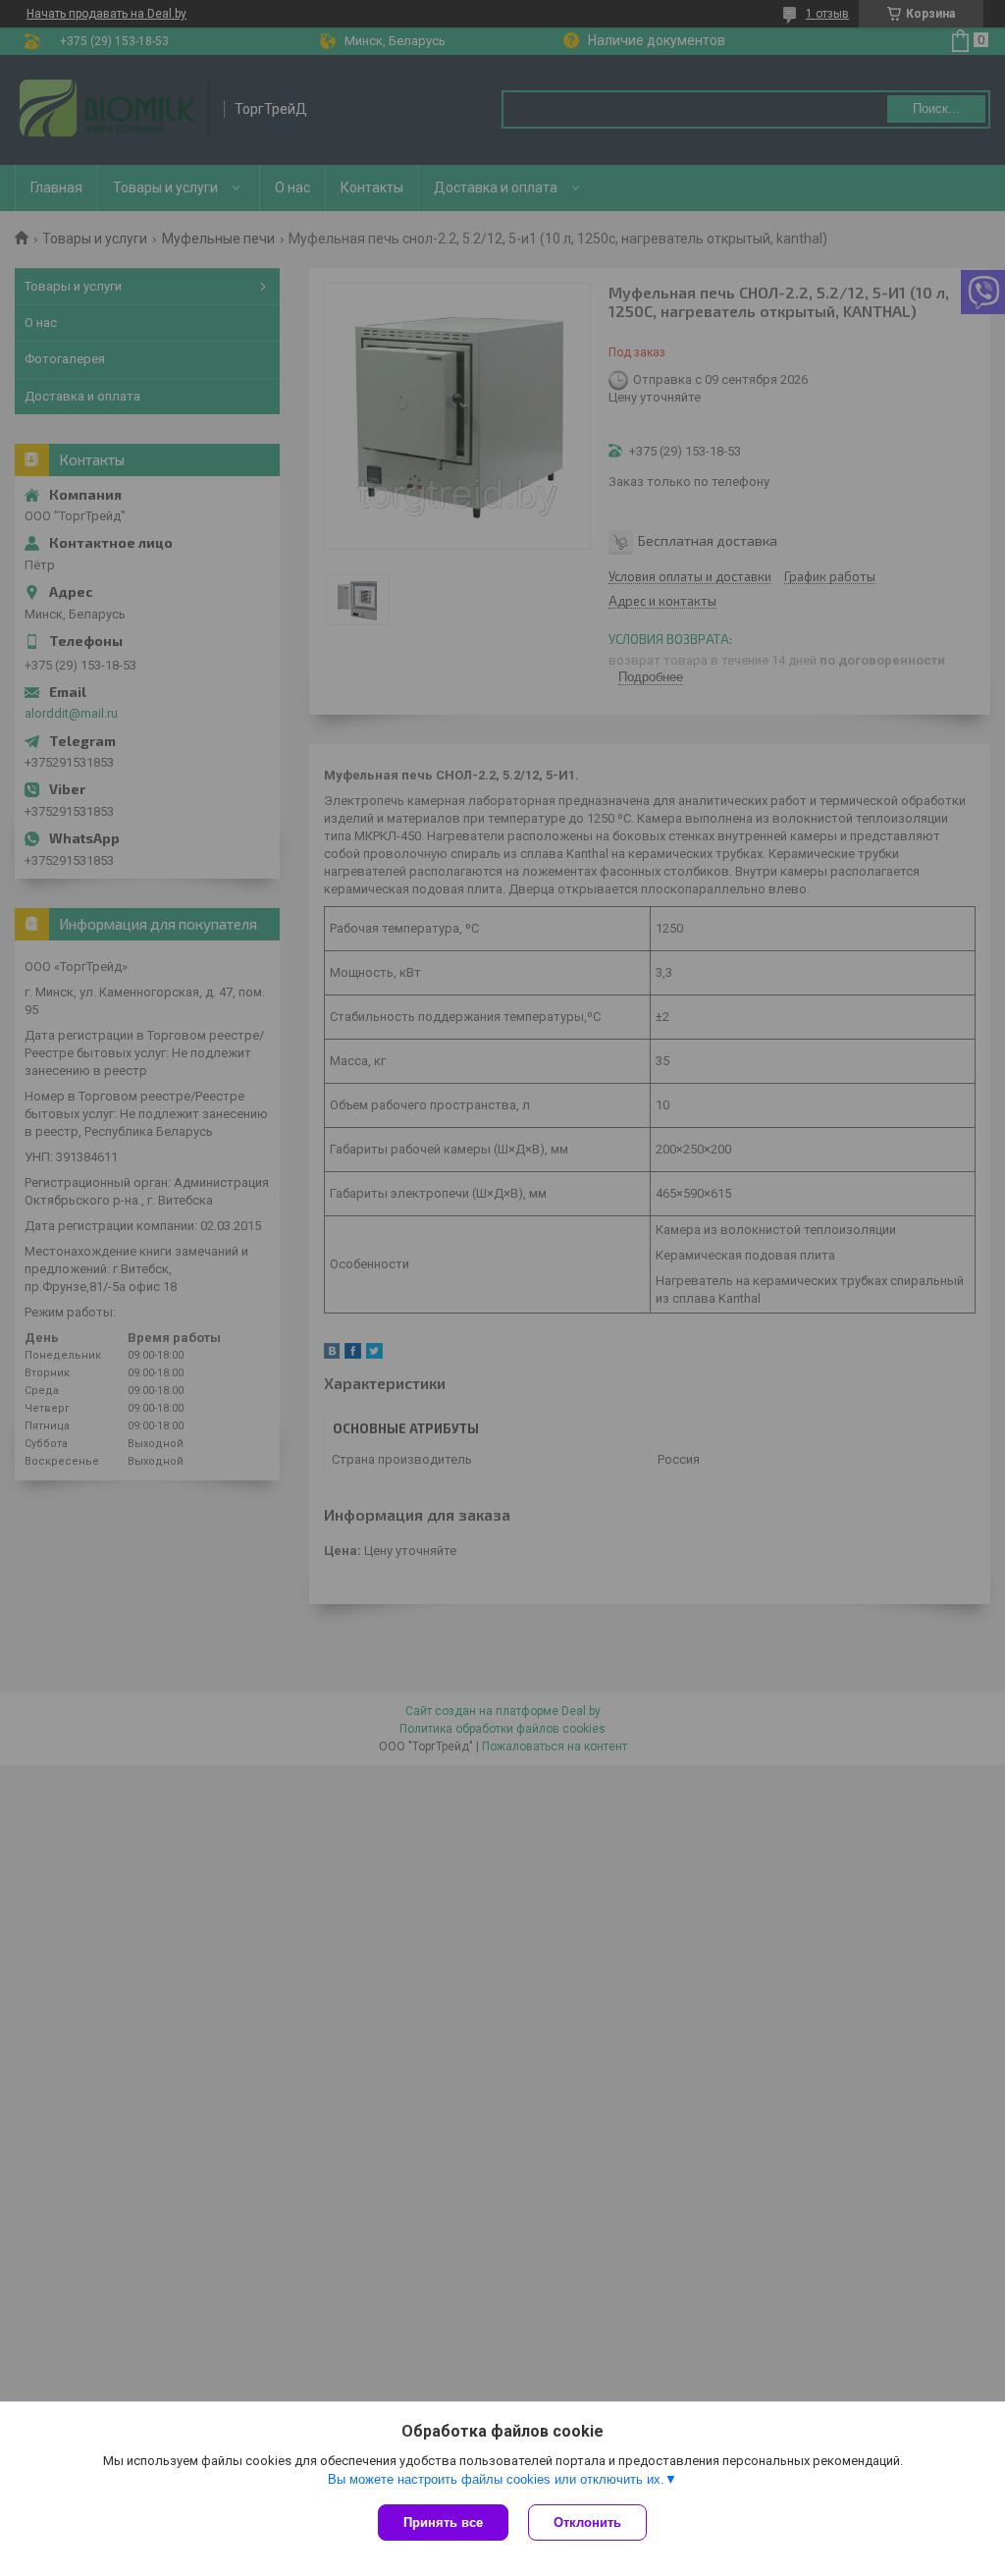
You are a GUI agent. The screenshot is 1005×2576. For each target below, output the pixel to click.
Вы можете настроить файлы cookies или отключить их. (496, 2479)
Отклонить (587, 2522)
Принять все (443, 2522)
